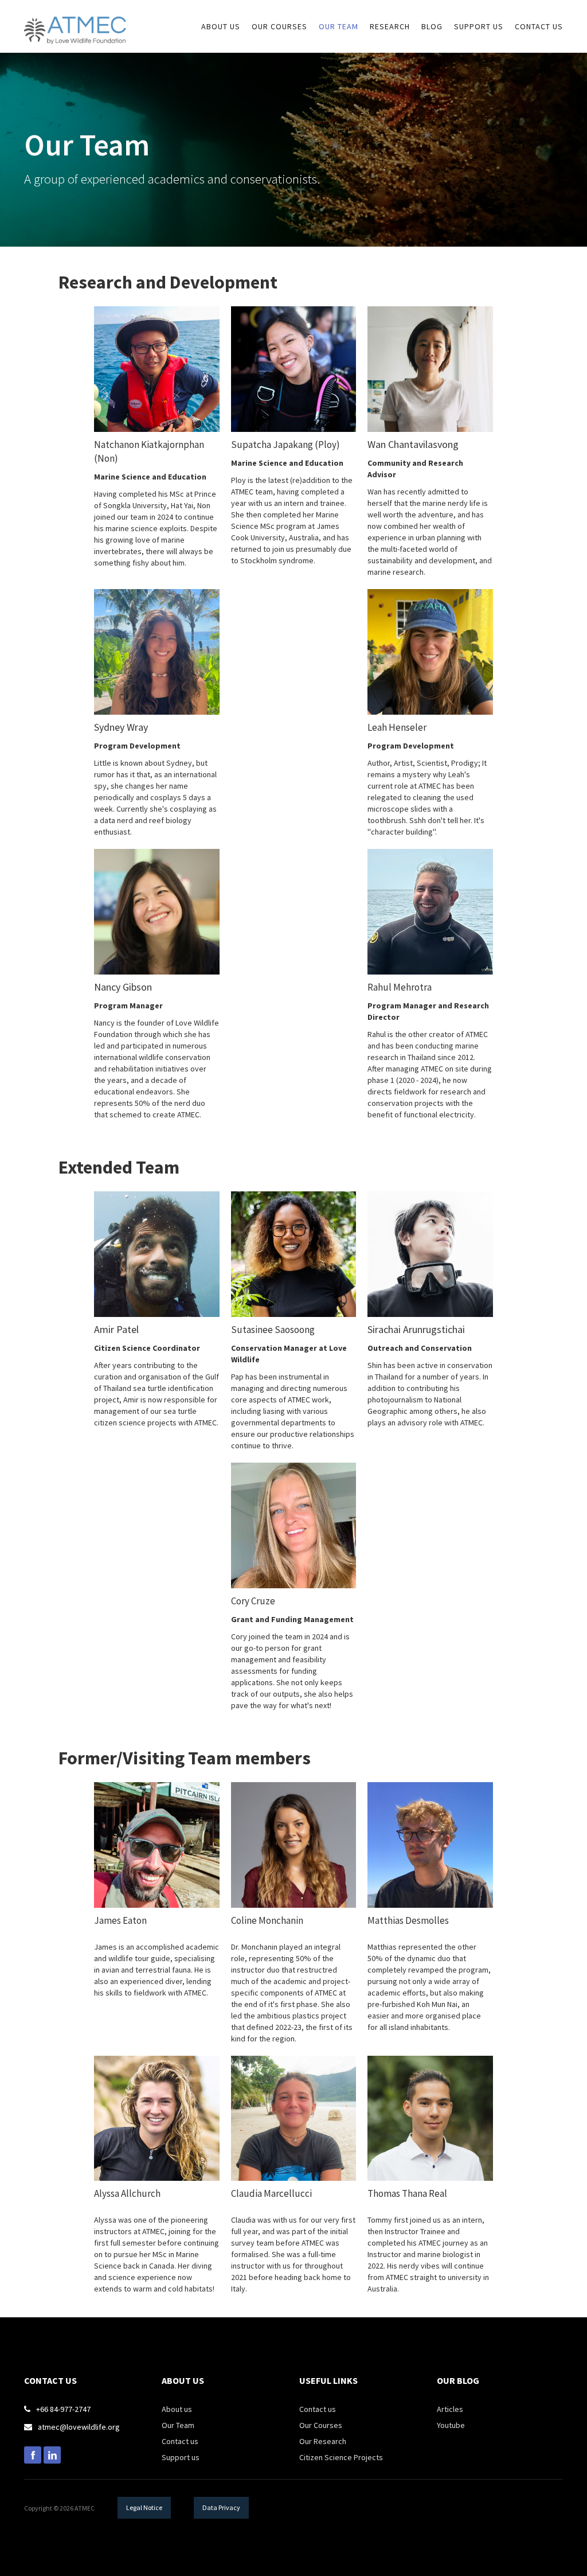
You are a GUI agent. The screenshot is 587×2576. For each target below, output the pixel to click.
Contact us (539, 26)
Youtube (451, 2425)
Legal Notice (144, 2507)
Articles (450, 2409)
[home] (75, 22)
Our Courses (321, 2425)
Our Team (338, 26)
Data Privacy (221, 2507)
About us (177, 2409)
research (390, 26)
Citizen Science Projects (341, 2457)
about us (221, 26)
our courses (279, 26)
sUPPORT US (479, 26)
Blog (432, 26)
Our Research (323, 2441)
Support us (181, 2457)
